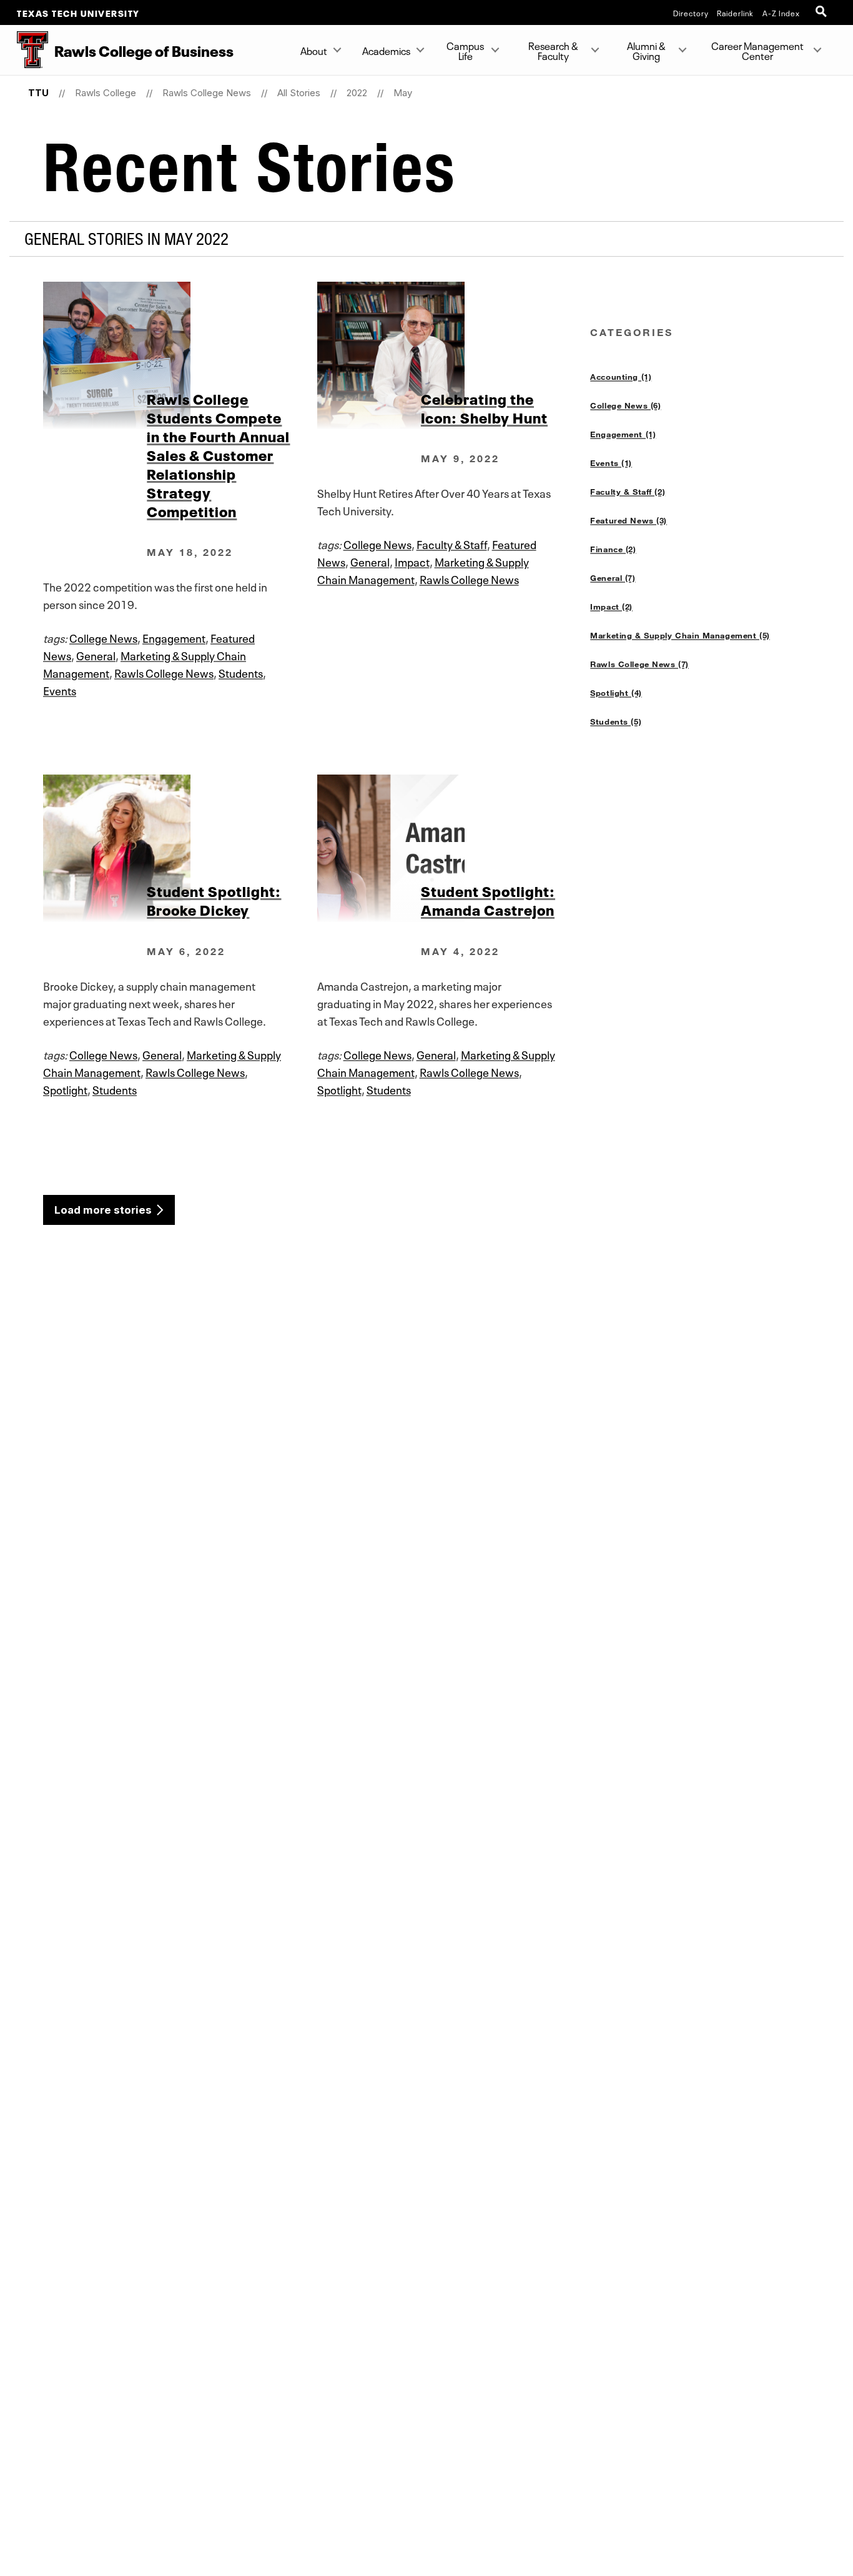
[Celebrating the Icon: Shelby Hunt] (454, 355)
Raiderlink (735, 12)
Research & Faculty (553, 50)
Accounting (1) (621, 377)
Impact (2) (611, 607)
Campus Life (466, 50)
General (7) (613, 578)
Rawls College (106, 93)
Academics (386, 50)
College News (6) (625, 405)
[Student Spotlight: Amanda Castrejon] (454, 848)
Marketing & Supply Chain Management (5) (680, 635)
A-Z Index (781, 12)
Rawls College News (207, 93)
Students (241, 672)
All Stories (299, 93)
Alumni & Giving (646, 50)
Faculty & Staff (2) (628, 492)
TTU (38, 93)
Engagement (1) (623, 434)
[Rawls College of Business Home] (24, 50)
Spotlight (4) (616, 693)
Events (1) (611, 463)
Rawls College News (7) (639, 664)
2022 (357, 93)
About (314, 50)
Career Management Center (757, 50)
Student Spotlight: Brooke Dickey (214, 899)
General (96, 655)
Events (60, 690)
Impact (412, 561)
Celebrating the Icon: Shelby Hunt (484, 407)
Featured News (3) (629, 520)
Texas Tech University (78, 12)
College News (103, 637)
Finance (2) (613, 549)
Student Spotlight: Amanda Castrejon (488, 899)
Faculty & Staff (452, 543)
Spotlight (65, 1089)
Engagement (174, 637)
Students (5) (616, 721)
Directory (691, 12)
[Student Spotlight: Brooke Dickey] (180, 848)
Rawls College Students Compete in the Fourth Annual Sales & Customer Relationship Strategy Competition (218, 454)
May (403, 93)
